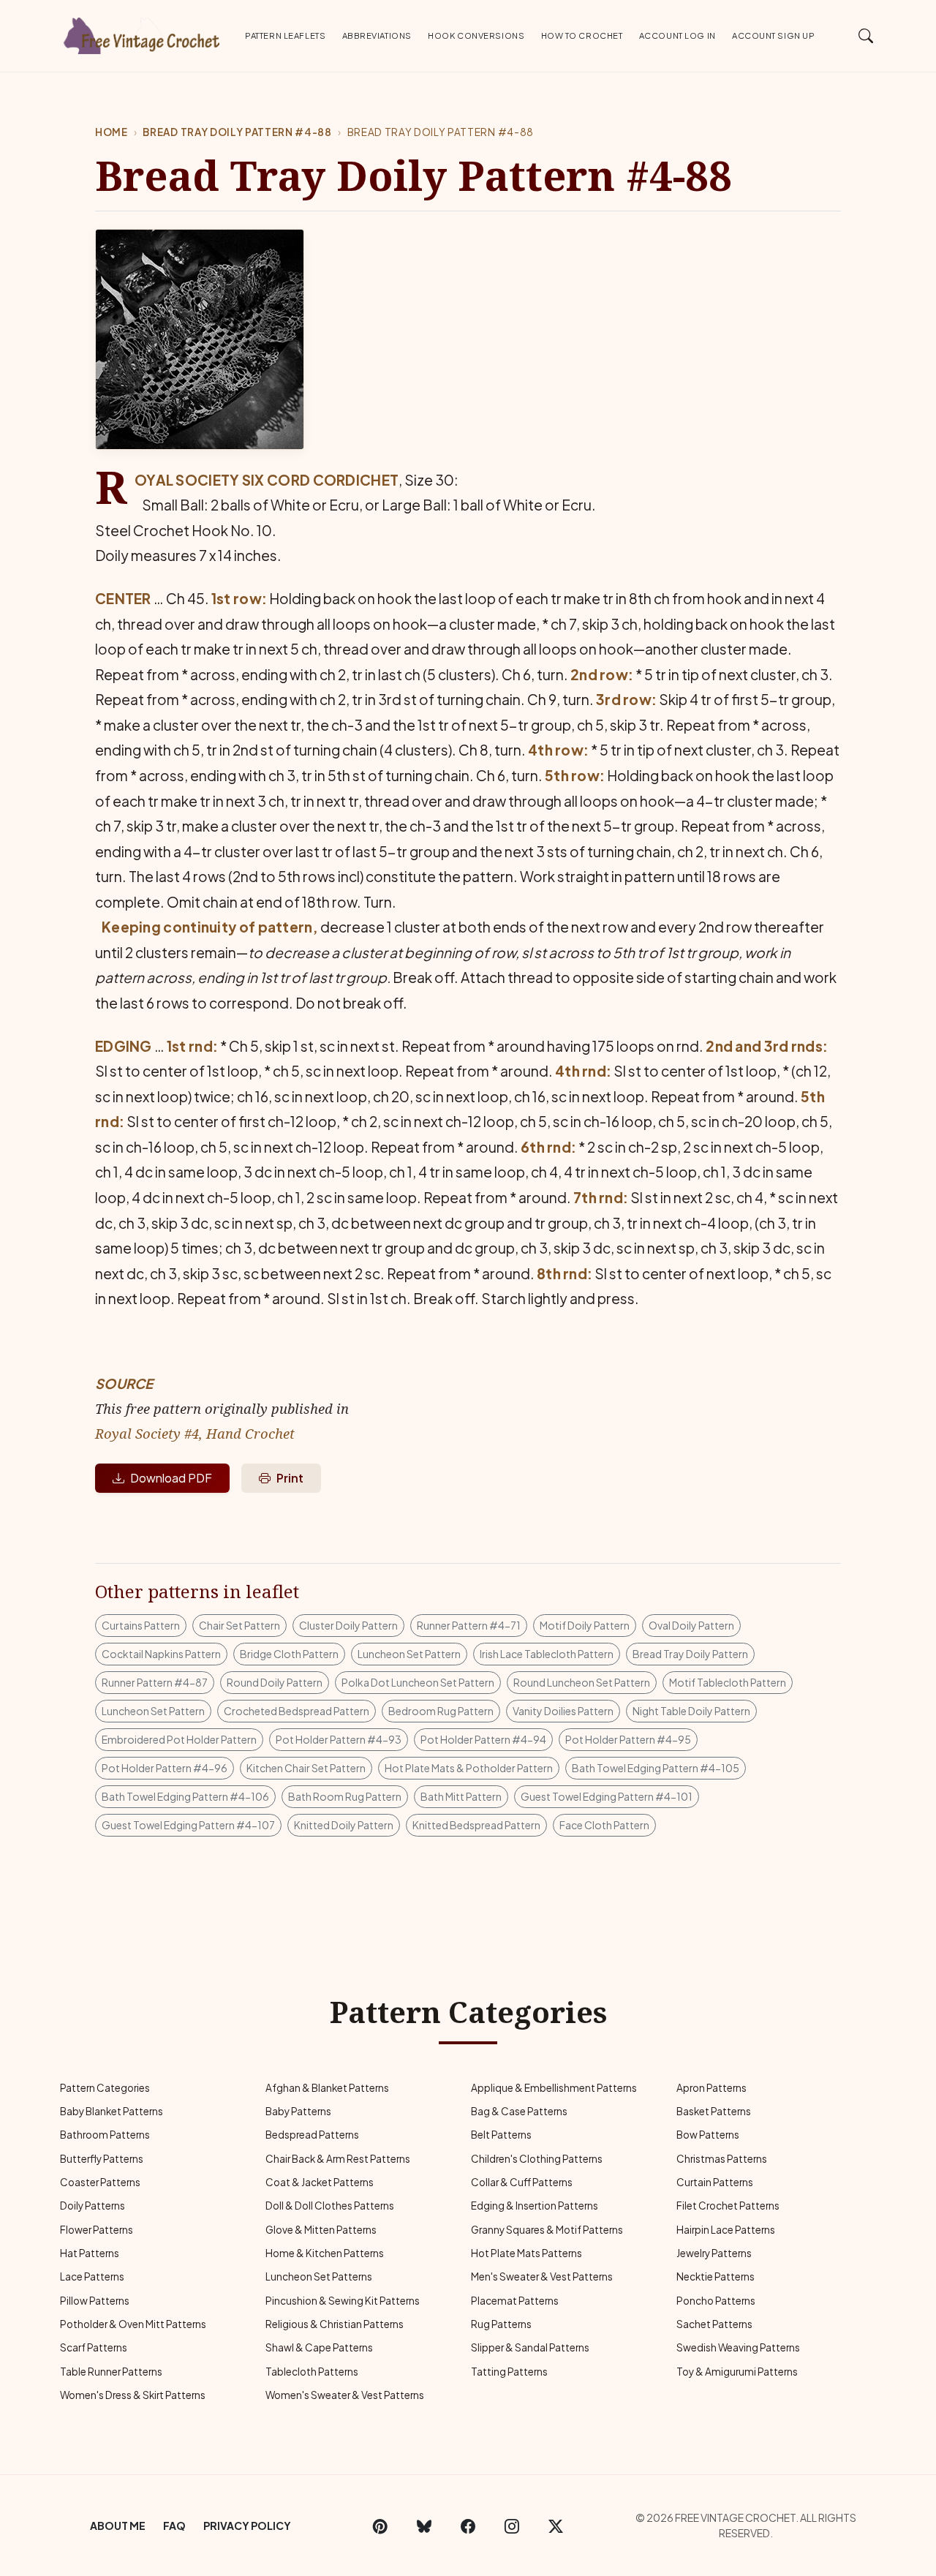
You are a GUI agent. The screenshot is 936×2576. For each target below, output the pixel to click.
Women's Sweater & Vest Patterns (345, 2395)
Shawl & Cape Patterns (319, 2347)
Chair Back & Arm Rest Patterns (338, 2159)
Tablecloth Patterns (312, 2372)
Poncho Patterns (716, 2301)
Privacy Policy (247, 2526)
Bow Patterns (708, 2135)
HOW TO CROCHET (582, 35)
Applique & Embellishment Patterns (554, 2088)
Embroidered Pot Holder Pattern (179, 1739)
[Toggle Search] (866, 35)
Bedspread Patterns (312, 2135)
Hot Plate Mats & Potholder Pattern (469, 1768)
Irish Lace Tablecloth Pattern (547, 1654)
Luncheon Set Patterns (319, 2276)
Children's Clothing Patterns (537, 2159)
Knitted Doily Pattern (344, 1825)
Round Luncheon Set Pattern (582, 1682)
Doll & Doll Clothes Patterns (330, 2206)
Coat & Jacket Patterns (320, 2182)
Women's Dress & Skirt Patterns (133, 2395)
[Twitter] (556, 2526)
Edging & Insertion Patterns (535, 2206)
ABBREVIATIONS (377, 35)
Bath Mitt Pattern (461, 1796)
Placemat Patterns (515, 2301)
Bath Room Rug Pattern (345, 1796)
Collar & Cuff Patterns (522, 2182)
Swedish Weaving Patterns (738, 2347)
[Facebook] (468, 2526)
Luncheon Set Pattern (409, 1654)
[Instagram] (512, 2526)
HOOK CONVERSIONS (476, 35)
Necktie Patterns (716, 2276)
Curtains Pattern (141, 1625)
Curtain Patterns (715, 2182)
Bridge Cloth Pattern (289, 1654)
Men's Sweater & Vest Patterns (542, 2276)
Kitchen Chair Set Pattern (306, 1768)
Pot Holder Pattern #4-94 (483, 1739)
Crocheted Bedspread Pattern (297, 1711)
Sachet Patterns (714, 2324)
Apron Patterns (712, 2088)
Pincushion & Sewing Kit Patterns (343, 2301)
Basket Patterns (714, 2111)
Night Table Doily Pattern (691, 1711)
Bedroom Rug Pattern (441, 1711)
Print (290, 1478)
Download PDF (171, 1478)
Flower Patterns (97, 2230)
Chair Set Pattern (239, 1625)
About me (118, 2526)
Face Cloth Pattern (604, 1825)
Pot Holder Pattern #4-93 (339, 1739)
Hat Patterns (90, 2253)
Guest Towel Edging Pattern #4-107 (188, 1825)
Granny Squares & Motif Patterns (547, 2230)
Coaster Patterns (100, 2182)
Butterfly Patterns (102, 2159)
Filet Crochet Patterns (728, 2206)
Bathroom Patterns (105, 2135)
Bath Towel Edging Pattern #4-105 (656, 1768)
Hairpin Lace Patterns (726, 2230)
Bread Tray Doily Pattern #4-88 (237, 132)
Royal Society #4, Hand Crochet (195, 1433)
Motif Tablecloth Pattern (728, 1682)
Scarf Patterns (94, 2347)
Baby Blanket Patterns (112, 2111)
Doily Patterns (93, 2206)
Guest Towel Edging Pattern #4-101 (607, 1796)
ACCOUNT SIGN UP (773, 35)
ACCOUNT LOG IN (678, 35)
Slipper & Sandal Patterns (530, 2347)
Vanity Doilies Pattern (563, 1711)
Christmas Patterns (722, 2159)
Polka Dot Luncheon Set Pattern (418, 1682)
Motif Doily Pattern (585, 1625)
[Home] (143, 33)
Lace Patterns (92, 2276)
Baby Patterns (298, 2111)
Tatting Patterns (509, 2372)
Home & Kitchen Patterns (325, 2253)
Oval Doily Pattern (691, 1625)
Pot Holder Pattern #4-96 (165, 1768)
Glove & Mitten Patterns (321, 2230)
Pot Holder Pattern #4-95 (628, 1739)
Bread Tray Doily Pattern (690, 1654)
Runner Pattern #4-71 (469, 1625)
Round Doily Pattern (275, 1682)
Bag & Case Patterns (519, 2111)
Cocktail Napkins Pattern (161, 1654)
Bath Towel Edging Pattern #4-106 (185, 1796)
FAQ (174, 2526)
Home (112, 132)
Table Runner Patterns (111, 2372)
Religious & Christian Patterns (335, 2324)
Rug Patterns (501, 2324)
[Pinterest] (380, 2526)
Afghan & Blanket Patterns (327, 2088)
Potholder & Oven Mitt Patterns (133, 2324)
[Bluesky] (424, 2526)
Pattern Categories (105, 2088)
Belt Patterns (501, 2135)
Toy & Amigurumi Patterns (737, 2372)
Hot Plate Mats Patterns (526, 2253)
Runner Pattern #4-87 (155, 1682)
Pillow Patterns (95, 2301)
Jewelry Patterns (714, 2253)
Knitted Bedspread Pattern (476, 1825)
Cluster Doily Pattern (348, 1625)
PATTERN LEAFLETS (285, 35)
